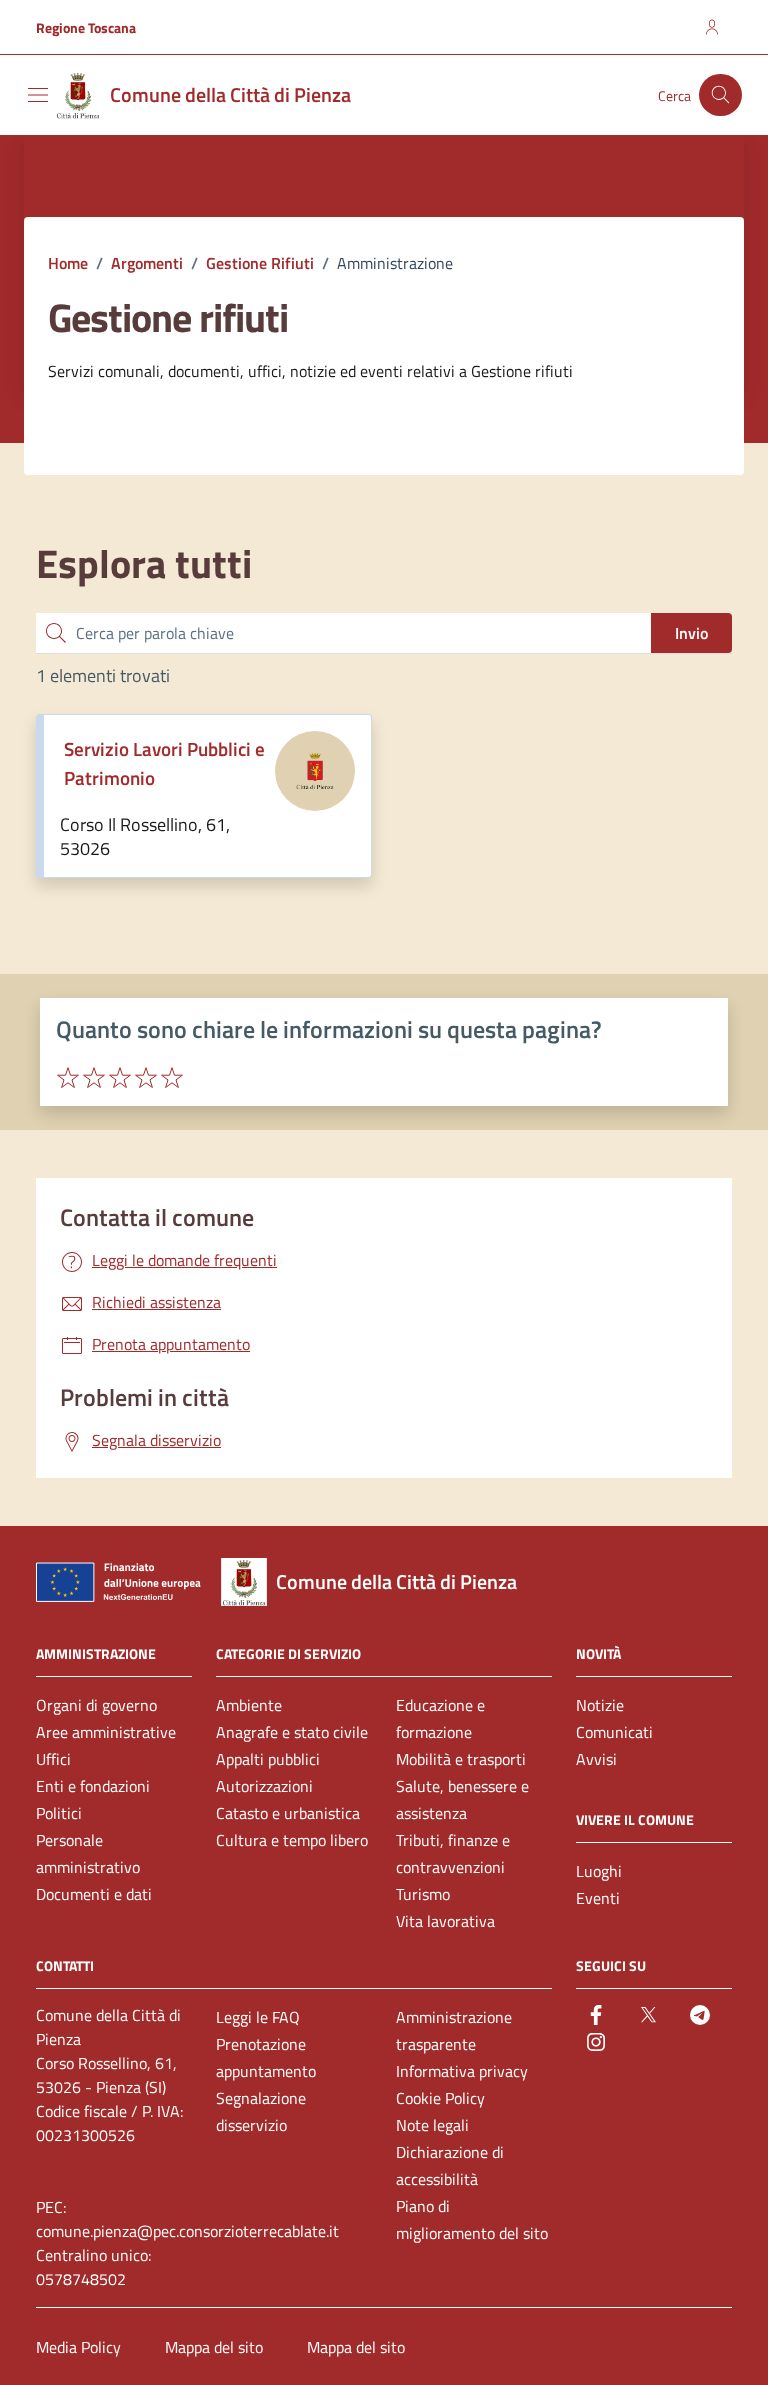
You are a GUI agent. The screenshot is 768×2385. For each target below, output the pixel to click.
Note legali (432, 2125)
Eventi (598, 1898)
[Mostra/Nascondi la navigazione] (38, 95)
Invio (691, 633)
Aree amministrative (106, 1732)
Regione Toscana (86, 27)
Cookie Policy (440, 2098)
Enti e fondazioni (93, 1786)
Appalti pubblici (268, 1759)
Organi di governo (96, 1705)
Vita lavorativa (445, 1921)
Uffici (53, 1759)
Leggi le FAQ (258, 2017)
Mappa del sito (214, 2347)
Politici (59, 1813)
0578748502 (81, 2279)
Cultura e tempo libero (292, 1840)
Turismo (423, 1894)
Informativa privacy (462, 2071)
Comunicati (614, 1732)
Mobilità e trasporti (461, 1759)
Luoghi (599, 1871)
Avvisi (596, 1759)
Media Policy (78, 2347)
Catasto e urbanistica (288, 1813)
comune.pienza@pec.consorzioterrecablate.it (187, 2231)
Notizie (600, 1705)
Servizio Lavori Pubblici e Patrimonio (164, 763)
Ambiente (249, 1705)
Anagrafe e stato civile (292, 1732)
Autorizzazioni (264, 1786)
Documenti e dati (94, 1894)
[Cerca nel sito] (720, 95)
